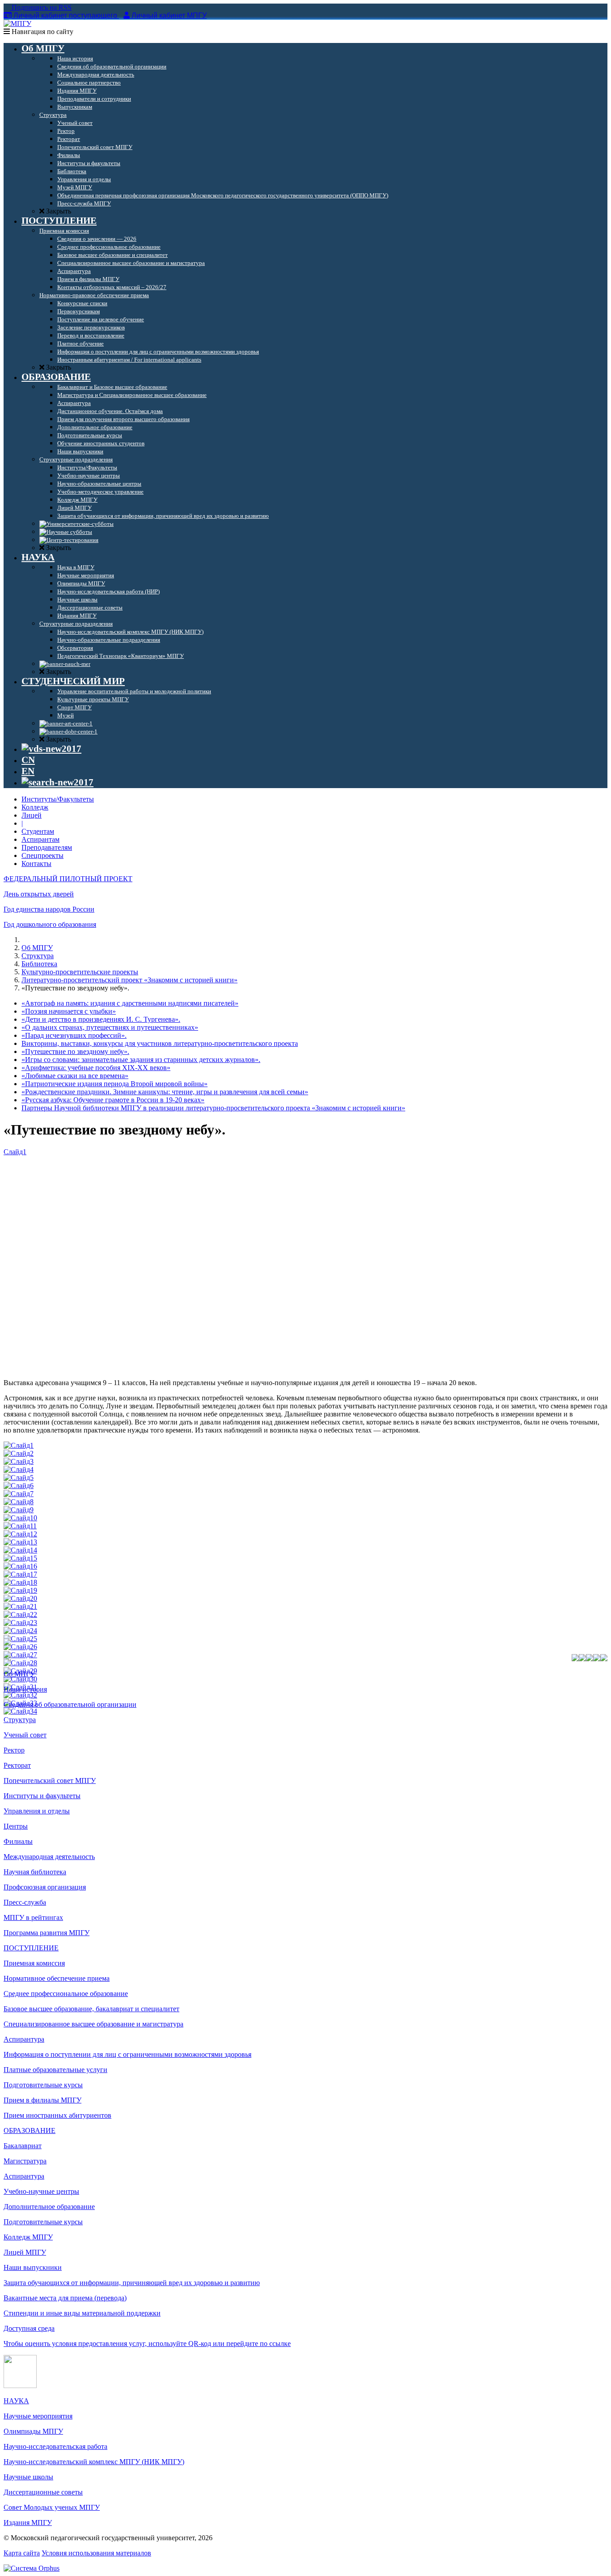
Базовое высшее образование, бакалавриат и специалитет (91, 2009)
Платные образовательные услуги (55, 2070)
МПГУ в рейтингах (33, 1917)
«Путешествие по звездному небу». (75, 1051)
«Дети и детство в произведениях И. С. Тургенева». (101, 1019)
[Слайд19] (20, 1590)
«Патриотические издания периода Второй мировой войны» (115, 1084)
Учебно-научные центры (41, 2191)
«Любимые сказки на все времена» (75, 1076)
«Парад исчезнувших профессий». (74, 1035)
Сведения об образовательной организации (70, 1704)
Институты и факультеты (42, 1796)
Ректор (14, 1750)
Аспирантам (40, 839)
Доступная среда (29, 2328)
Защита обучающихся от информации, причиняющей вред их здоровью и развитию (132, 2283)
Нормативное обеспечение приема (57, 1978)
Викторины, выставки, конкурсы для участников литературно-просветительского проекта (160, 1043)
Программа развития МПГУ (47, 1933)
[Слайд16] (20, 1566)
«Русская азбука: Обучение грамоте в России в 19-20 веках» (113, 1100)
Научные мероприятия (38, 2416)
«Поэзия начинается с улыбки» (69, 1011)
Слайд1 (15, 1152)
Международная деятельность (49, 1857)
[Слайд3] (19, 1461)
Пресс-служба (25, 1902)
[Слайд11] (20, 1526)
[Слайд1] (19, 1445)
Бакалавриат (23, 2146)
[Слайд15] (20, 1558)
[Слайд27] (20, 1655)
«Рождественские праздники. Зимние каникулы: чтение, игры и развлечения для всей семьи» (165, 1092)
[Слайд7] (19, 1494)
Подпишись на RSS (41, 7)
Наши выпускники (33, 2267)
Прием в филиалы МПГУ (42, 2100)
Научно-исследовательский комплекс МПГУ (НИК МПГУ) (94, 2462)
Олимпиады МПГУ (33, 2431)
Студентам (38, 831)
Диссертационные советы (43, 2492)
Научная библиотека (35, 1872)
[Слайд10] (20, 1518)
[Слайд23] (20, 1623)
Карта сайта (22, 2553)
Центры (16, 1826)
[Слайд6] (19, 1486)
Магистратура (25, 2161)
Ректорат (17, 1765)
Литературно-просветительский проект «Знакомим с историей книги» (129, 980)
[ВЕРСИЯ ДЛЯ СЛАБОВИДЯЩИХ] (51, 749)
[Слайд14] (20, 1550)
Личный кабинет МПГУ (169, 15)
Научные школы (28, 2477)
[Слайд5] (19, 1478)
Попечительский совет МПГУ (50, 1781)
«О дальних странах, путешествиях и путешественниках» (110, 1027)
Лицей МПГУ (25, 2252)
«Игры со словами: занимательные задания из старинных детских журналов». (141, 1060)
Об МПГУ (37, 948)
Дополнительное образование (49, 2207)
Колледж (35, 807)
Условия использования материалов (96, 2553)
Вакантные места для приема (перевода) (65, 2298)
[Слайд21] (20, 1606)
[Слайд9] (19, 1510)
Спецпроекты (42, 855)
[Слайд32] (20, 1695)
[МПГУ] (17, 23)
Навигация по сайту (42, 32)
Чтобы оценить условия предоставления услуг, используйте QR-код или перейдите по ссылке (147, 2344)
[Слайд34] (20, 1711)
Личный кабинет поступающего (65, 15)
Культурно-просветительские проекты (80, 972)
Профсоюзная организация (45, 1887)
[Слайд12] (20, 1534)
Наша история (25, 1689)
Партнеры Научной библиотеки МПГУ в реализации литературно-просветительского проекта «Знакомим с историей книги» (213, 1108)
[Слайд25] (20, 1639)
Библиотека (39, 964)
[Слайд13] (20, 1542)
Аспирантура (24, 2039)
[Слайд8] (19, 1502)
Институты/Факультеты (58, 799)
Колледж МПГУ (28, 2237)
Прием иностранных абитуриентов (57, 2115)
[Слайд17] (20, 1574)
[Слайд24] (20, 1631)
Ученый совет (25, 1735)
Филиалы (18, 1841)
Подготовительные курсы (43, 2085)
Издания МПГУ (28, 2523)
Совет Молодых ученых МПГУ (52, 2507)
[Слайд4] (19, 1469)
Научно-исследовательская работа (55, 2446)
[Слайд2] (19, 1453)
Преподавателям (47, 847)
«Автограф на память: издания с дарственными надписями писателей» (130, 1003)
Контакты (36, 864)
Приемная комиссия (34, 1963)
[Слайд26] (20, 1647)
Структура (38, 956)
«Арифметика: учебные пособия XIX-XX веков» (96, 1068)
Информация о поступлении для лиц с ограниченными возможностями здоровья (127, 2054)
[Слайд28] (20, 1663)
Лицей (32, 815)
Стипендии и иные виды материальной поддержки (82, 2313)
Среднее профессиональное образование (66, 1994)
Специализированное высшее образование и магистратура (93, 2024)
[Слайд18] (20, 1582)
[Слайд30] (20, 1679)
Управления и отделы (37, 1811)
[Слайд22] (20, 1614)
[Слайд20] (20, 1598)
